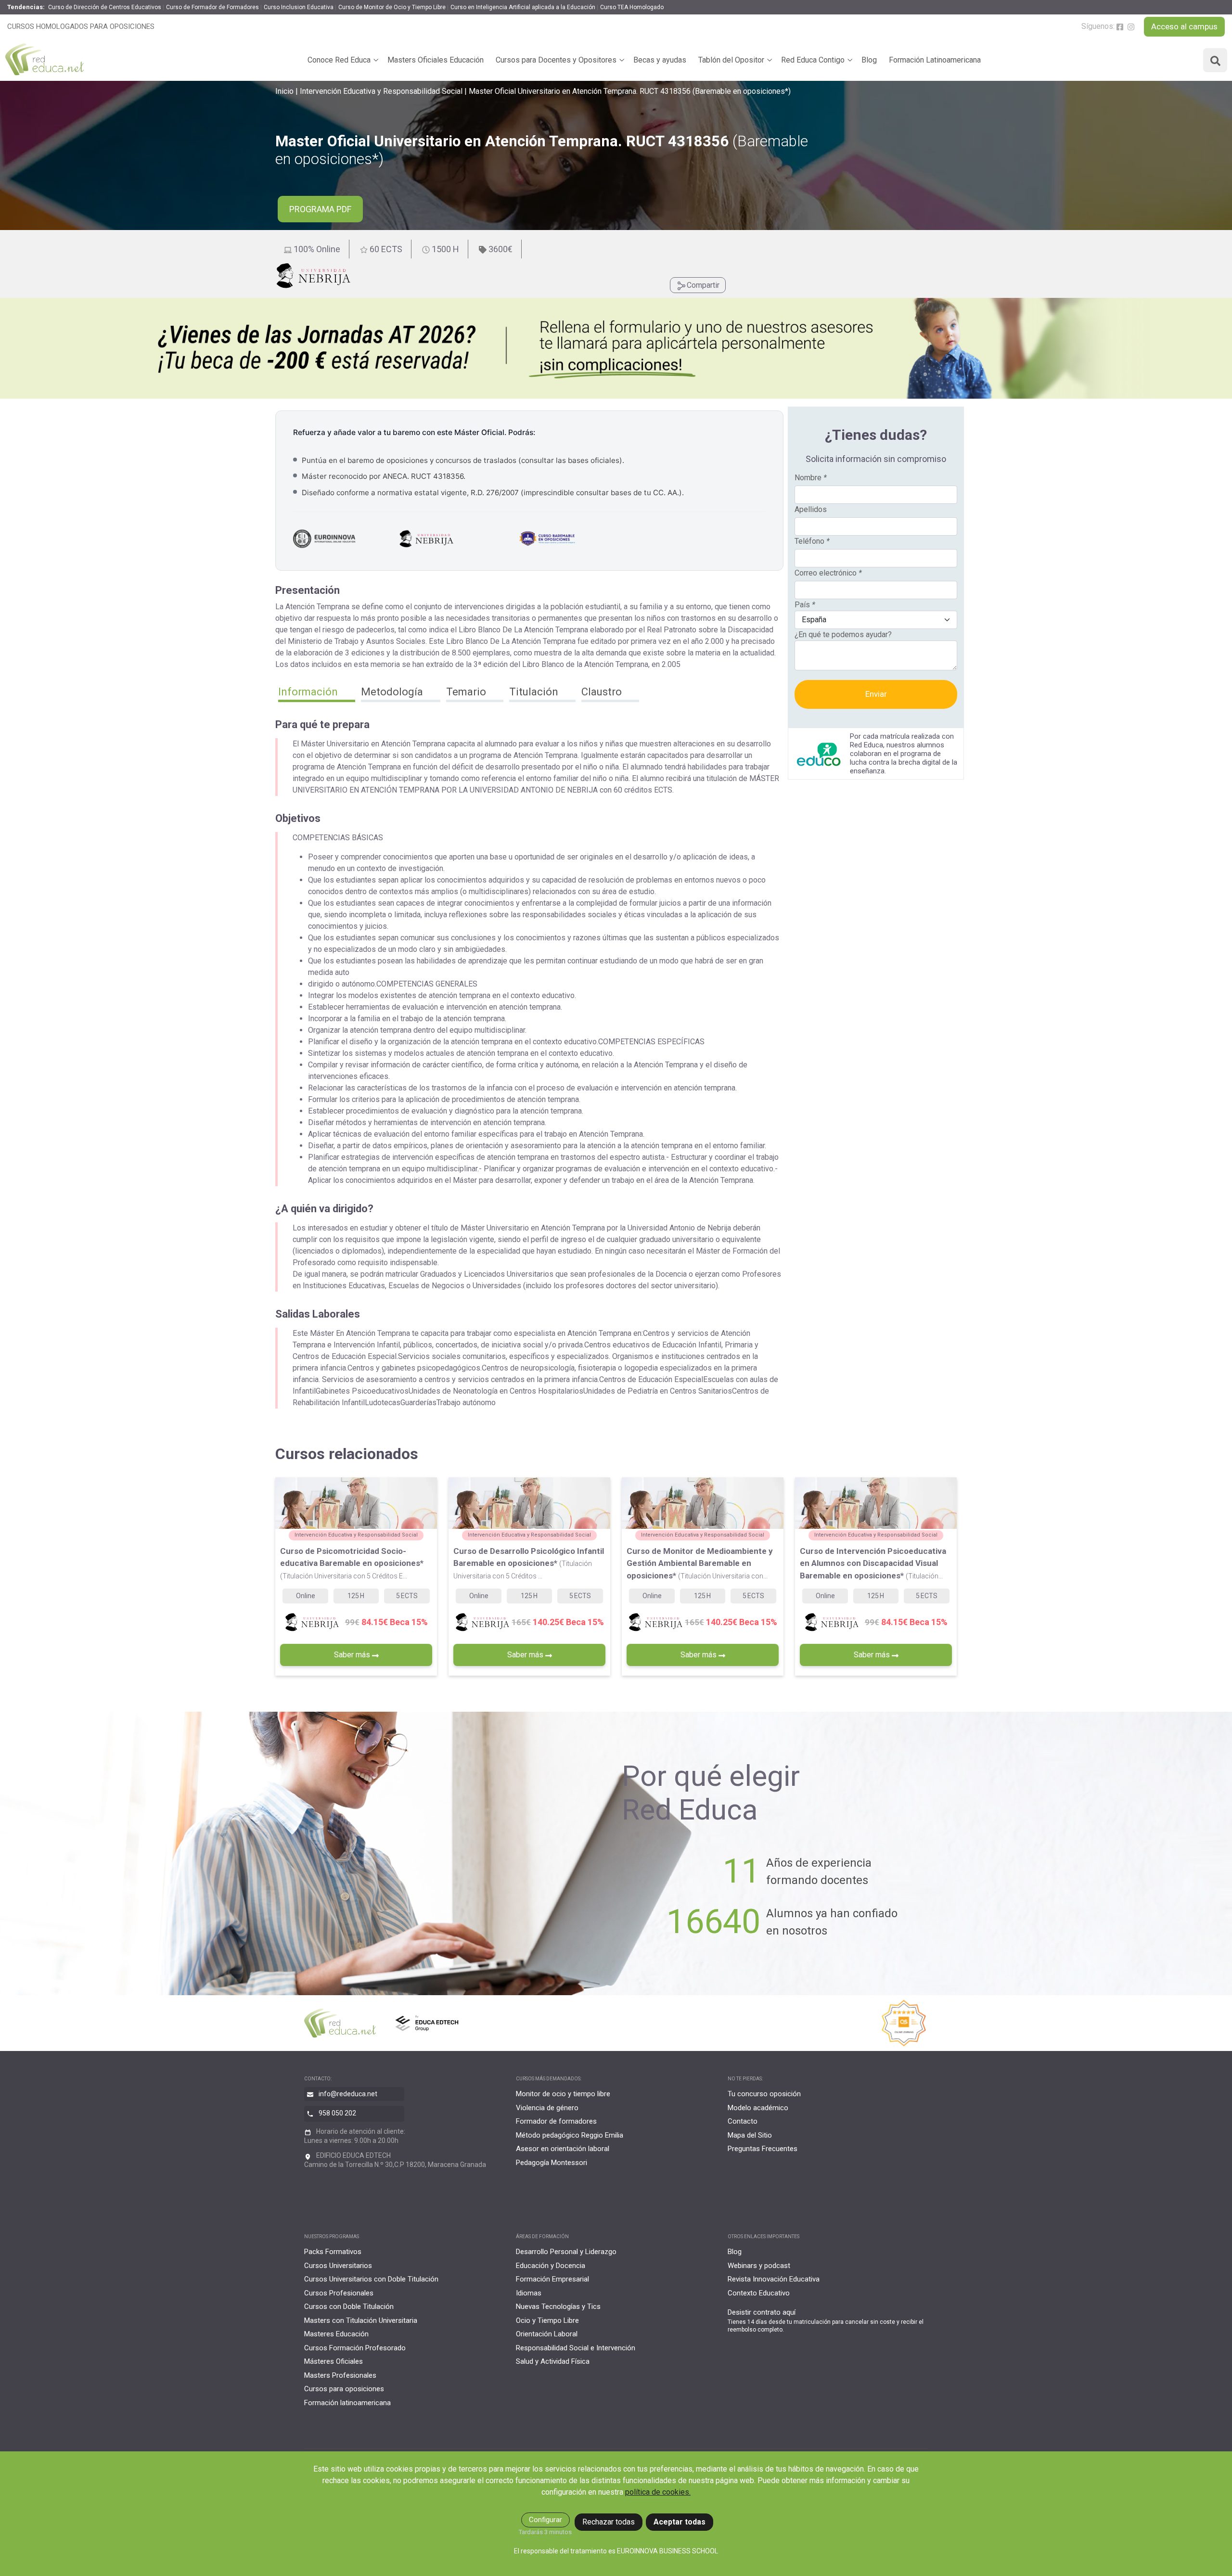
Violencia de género (547, 2108)
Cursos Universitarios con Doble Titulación (371, 2279)
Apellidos (811, 509)
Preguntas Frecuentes (763, 2149)
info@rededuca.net (348, 2094)
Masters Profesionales (340, 2375)
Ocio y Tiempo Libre (547, 2320)
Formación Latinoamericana (935, 60)
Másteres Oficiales (334, 2361)
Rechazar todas (609, 2522)
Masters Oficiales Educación (436, 60)
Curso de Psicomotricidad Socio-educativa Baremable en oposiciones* (352, 1563)
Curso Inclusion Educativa (299, 7)
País (805, 605)
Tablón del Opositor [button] (731, 60)
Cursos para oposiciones (344, 2389)
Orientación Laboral (547, 2334)
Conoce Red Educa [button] (339, 60)
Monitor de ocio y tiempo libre (563, 2094)
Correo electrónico (828, 573)
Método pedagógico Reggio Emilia (570, 2135)
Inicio (284, 91)
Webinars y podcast (759, 2266)
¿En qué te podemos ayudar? (843, 634)
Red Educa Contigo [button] (813, 60)
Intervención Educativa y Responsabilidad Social (381, 91)
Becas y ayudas (660, 60)
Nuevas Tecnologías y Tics (558, 2307)
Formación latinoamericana (347, 2403)
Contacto (743, 2121)
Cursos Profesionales (339, 2293)
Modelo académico (758, 2108)
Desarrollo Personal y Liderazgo (566, 2252)
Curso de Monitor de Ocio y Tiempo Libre (392, 7)
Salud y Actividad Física (553, 2361)
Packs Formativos (333, 2252)
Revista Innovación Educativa (774, 2279)
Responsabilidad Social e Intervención (576, 2348)
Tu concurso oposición (764, 2094)
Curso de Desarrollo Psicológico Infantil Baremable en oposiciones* (529, 1563)
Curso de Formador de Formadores (212, 7)
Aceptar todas (680, 2522)
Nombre (811, 478)
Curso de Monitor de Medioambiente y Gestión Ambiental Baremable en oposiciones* (700, 1563)
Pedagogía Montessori (552, 2163)
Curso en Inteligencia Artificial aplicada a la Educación (523, 7)
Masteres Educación (336, 2334)
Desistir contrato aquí (762, 2312)
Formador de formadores (556, 2121)
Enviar (876, 694)
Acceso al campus (1184, 26)
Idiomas (529, 2293)
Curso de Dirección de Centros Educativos (105, 7)
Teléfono (812, 541)
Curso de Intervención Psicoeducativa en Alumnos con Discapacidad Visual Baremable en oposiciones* (873, 1563)
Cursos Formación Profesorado (355, 2348)
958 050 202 (337, 2113)
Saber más (353, 1655)
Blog (869, 60)
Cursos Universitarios (338, 2266)
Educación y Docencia (551, 2266)
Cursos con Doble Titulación (349, 2307)
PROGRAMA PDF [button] (320, 209)
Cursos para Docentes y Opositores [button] (556, 60)
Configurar (545, 2520)
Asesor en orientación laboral (563, 2149)
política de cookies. (658, 2492)
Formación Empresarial (552, 2279)
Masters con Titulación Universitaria (361, 2320)
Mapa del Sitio (750, 2135)
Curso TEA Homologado (632, 7)
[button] (317, 693)
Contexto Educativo (759, 2293)
